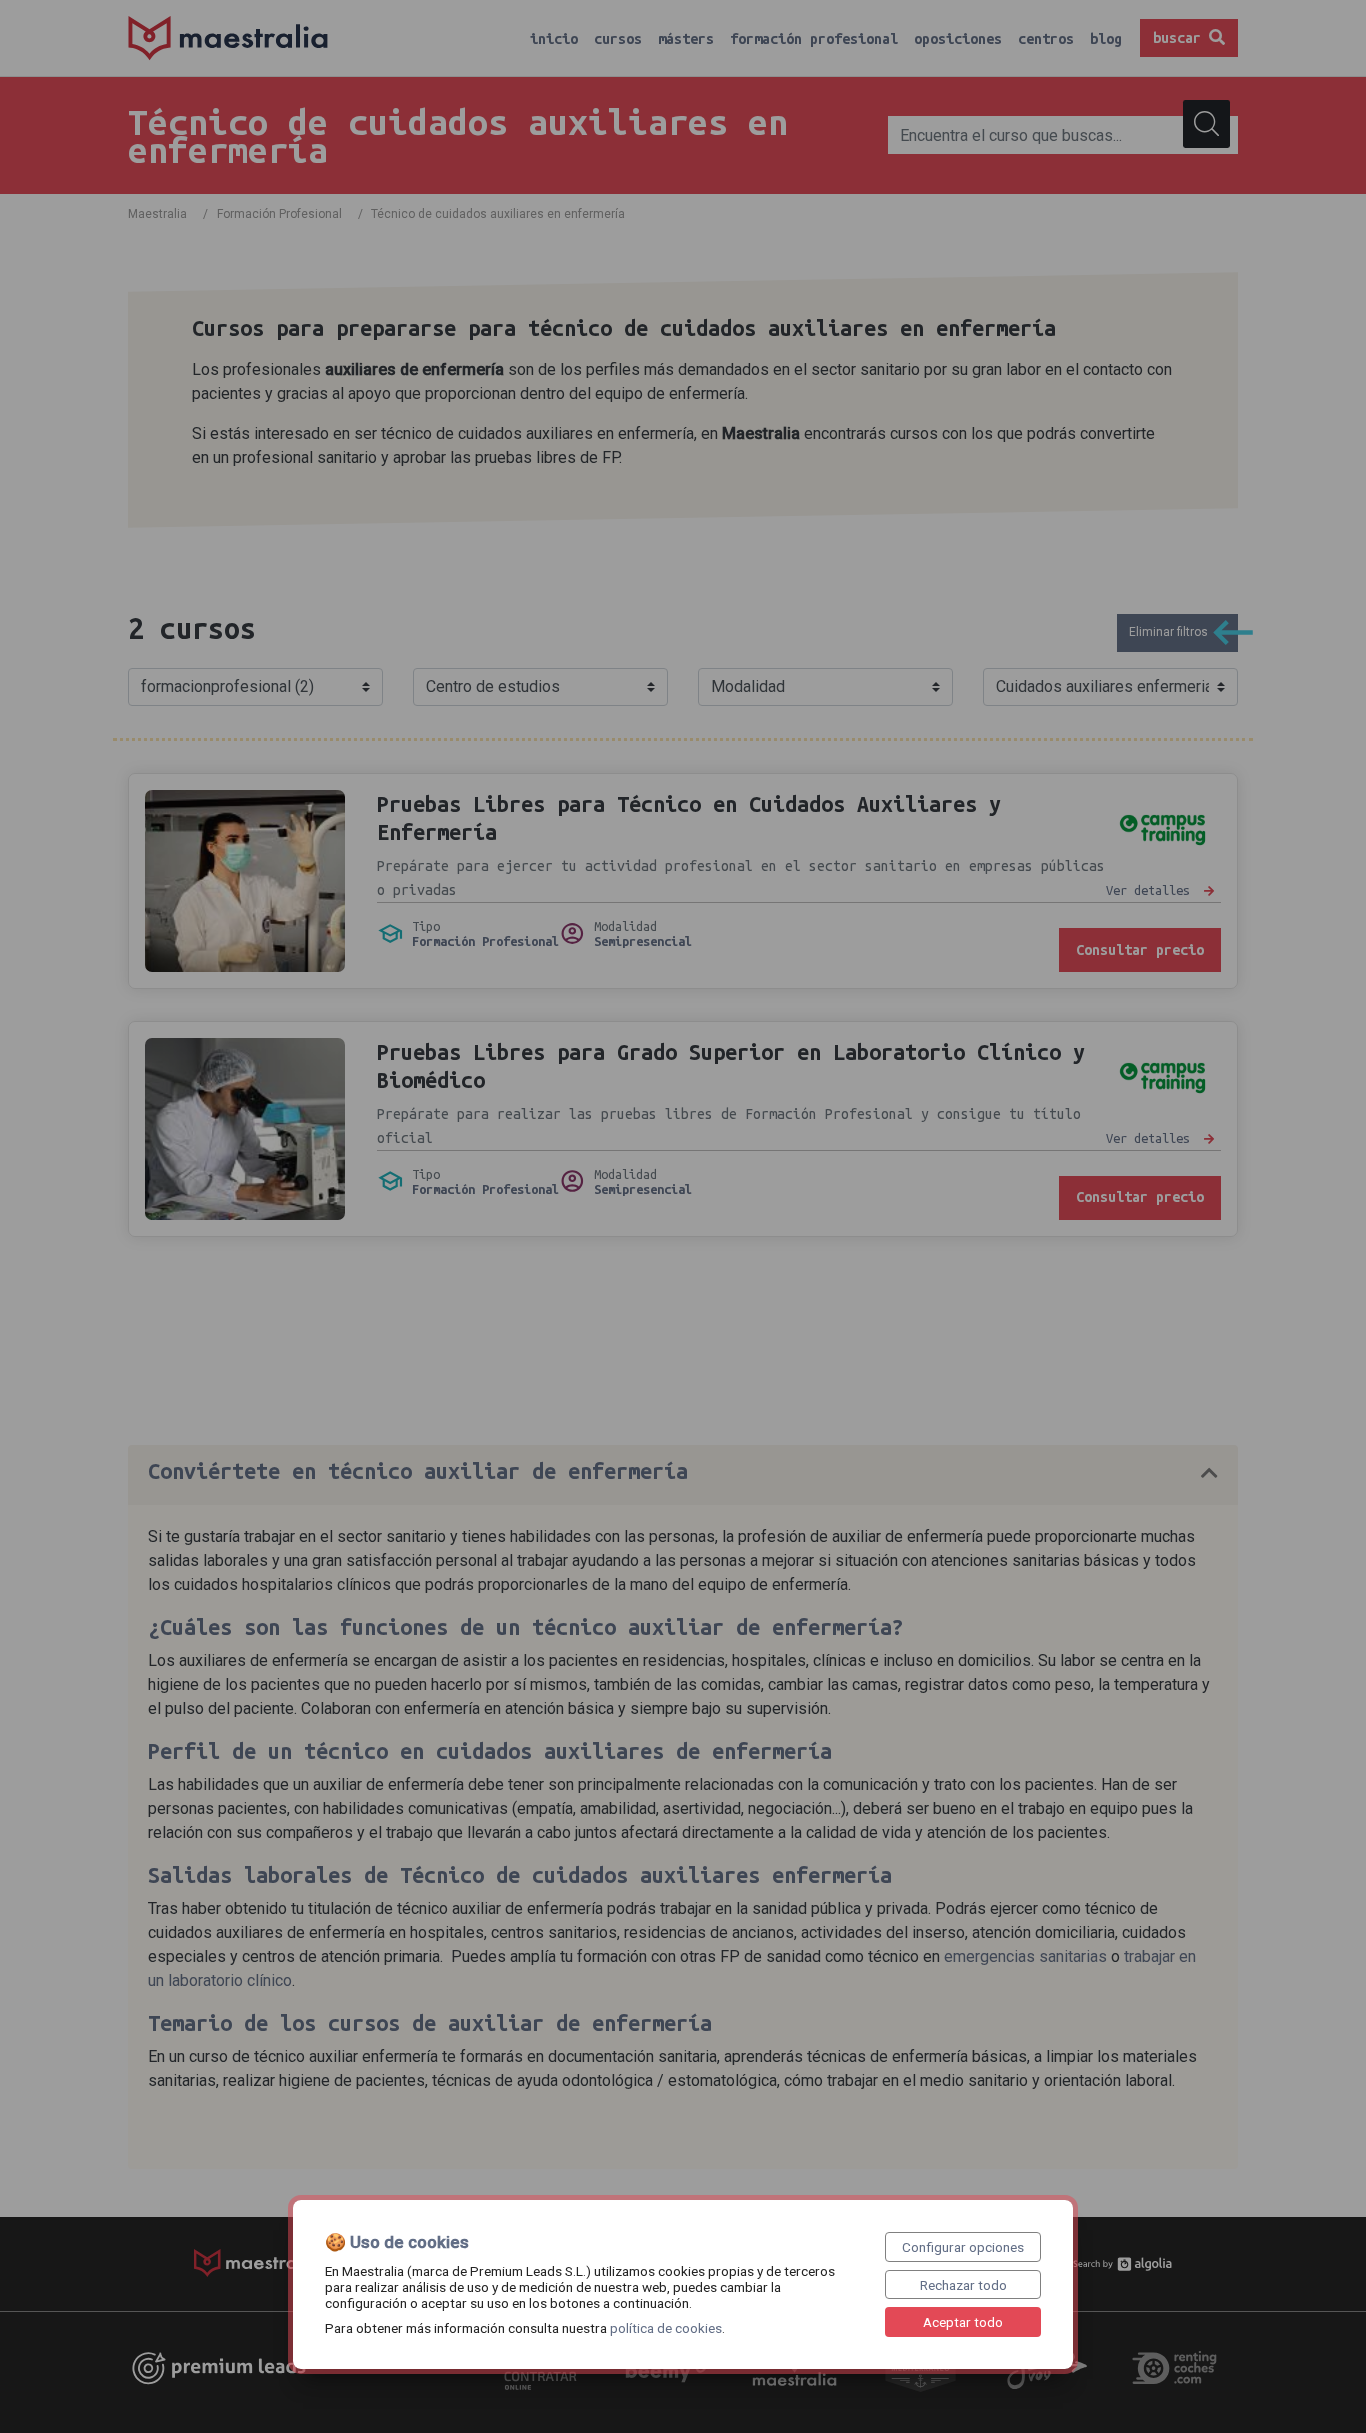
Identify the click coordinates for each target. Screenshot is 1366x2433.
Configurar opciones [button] (963, 2247)
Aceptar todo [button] (963, 2322)
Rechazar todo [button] (963, 2285)
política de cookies (666, 2328)
